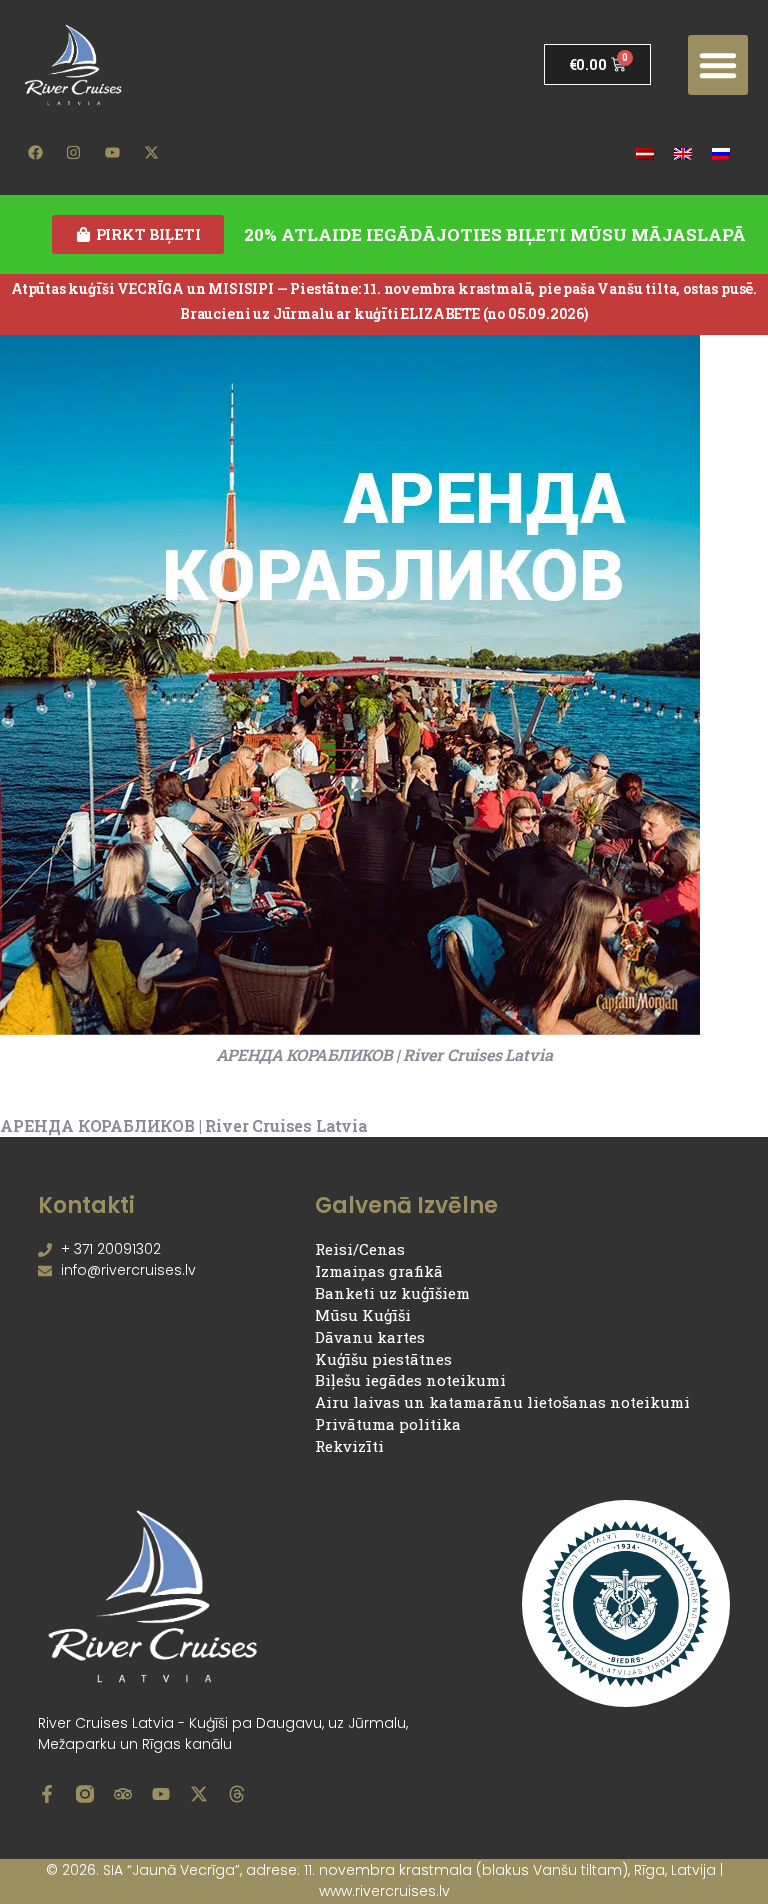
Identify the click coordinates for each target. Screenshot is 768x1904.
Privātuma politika (388, 1424)
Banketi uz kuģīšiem (392, 1293)
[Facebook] (35, 152)
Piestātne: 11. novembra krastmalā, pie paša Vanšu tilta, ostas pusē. (523, 288)
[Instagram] (74, 152)
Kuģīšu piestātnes (383, 1359)
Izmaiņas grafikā (379, 1271)
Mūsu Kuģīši (363, 1315)
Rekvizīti (349, 1446)
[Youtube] (113, 152)
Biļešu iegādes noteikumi (410, 1380)
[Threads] (237, 1794)
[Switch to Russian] (721, 152)
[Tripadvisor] (123, 1794)
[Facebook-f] (47, 1794)
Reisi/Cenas (360, 1249)
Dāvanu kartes (370, 1337)
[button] (718, 65)
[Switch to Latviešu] (645, 152)
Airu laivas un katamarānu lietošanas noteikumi (502, 1402)
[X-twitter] (151, 152)
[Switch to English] (683, 152)
